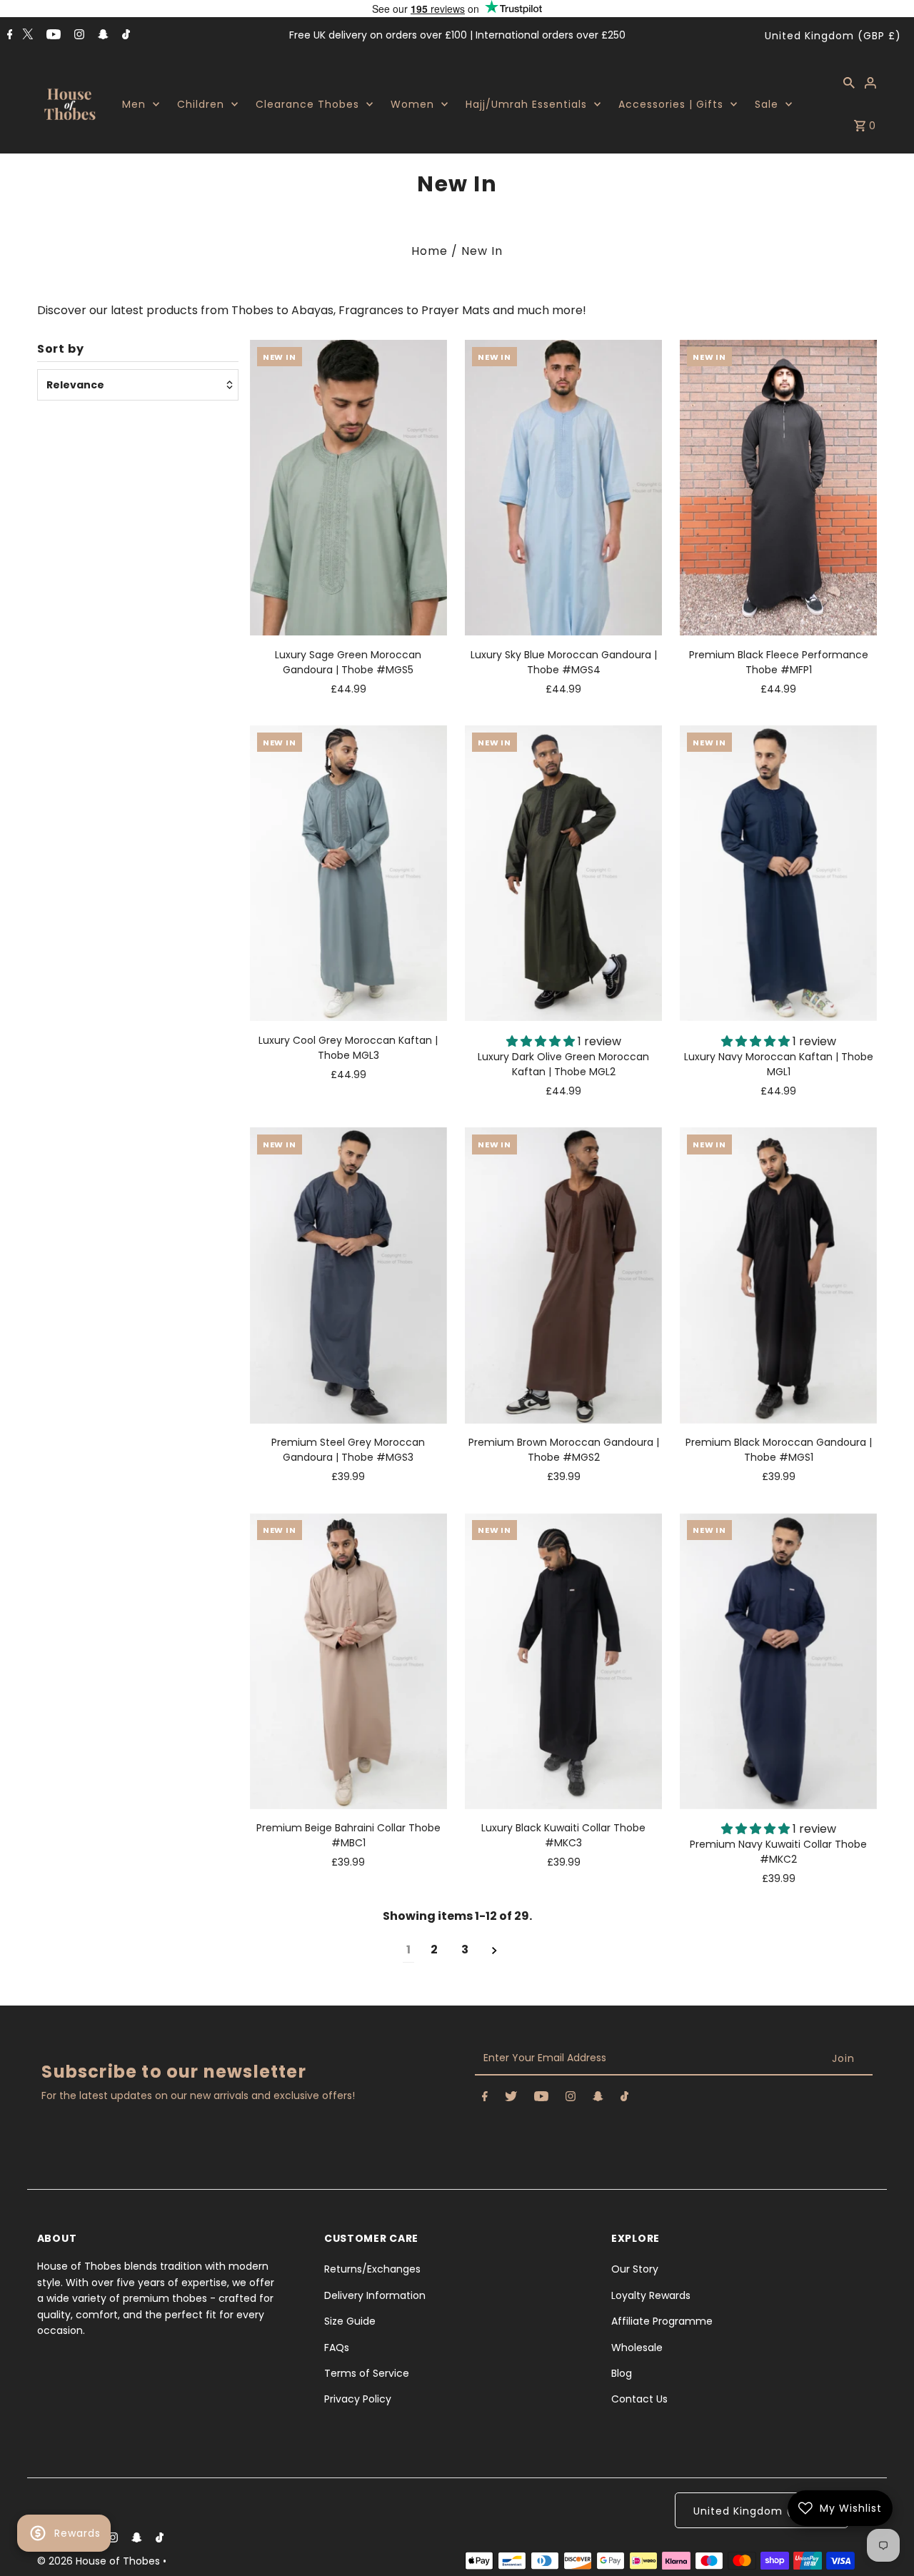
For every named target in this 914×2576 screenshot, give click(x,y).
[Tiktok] (124, 36)
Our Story (635, 2269)
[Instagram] (77, 36)
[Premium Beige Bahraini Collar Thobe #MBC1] (348, 1661)
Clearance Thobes (307, 104)
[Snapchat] (101, 36)
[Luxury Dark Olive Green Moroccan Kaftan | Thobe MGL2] (563, 873)
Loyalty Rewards (651, 2295)
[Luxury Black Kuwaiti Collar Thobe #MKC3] (563, 1661)
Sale (767, 104)
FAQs (337, 2348)
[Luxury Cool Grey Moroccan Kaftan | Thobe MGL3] (348, 873)
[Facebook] (8, 36)
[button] (542, 1041)
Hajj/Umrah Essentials (526, 104)
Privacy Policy (358, 2399)
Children (201, 104)
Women (412, 104)
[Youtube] (52, 36)
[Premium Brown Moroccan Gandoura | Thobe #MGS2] (563, 1275)
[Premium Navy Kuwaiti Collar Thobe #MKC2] (778, 1661)
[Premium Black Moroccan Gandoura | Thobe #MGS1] (778, 1275)
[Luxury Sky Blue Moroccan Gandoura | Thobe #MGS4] (563, 488)
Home (430, 251)
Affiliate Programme (662, 2321)
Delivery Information (375, 2295)
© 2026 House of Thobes (100, 2561)
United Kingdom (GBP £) (833, 36)
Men (134, 104)
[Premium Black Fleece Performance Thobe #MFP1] (778, 488)
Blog (622, 2373)
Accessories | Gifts (671, 104)
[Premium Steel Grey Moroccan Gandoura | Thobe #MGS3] (348, 1275)
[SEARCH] (849, 82)
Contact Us (639, 2399)
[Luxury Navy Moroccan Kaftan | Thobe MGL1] (778, 873)
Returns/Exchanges (372, 2269)
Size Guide (350, 2321)
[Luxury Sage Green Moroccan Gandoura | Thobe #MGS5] (348, 488)
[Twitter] (27, 34)
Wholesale (637, 2348)
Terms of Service (367, 2373)
